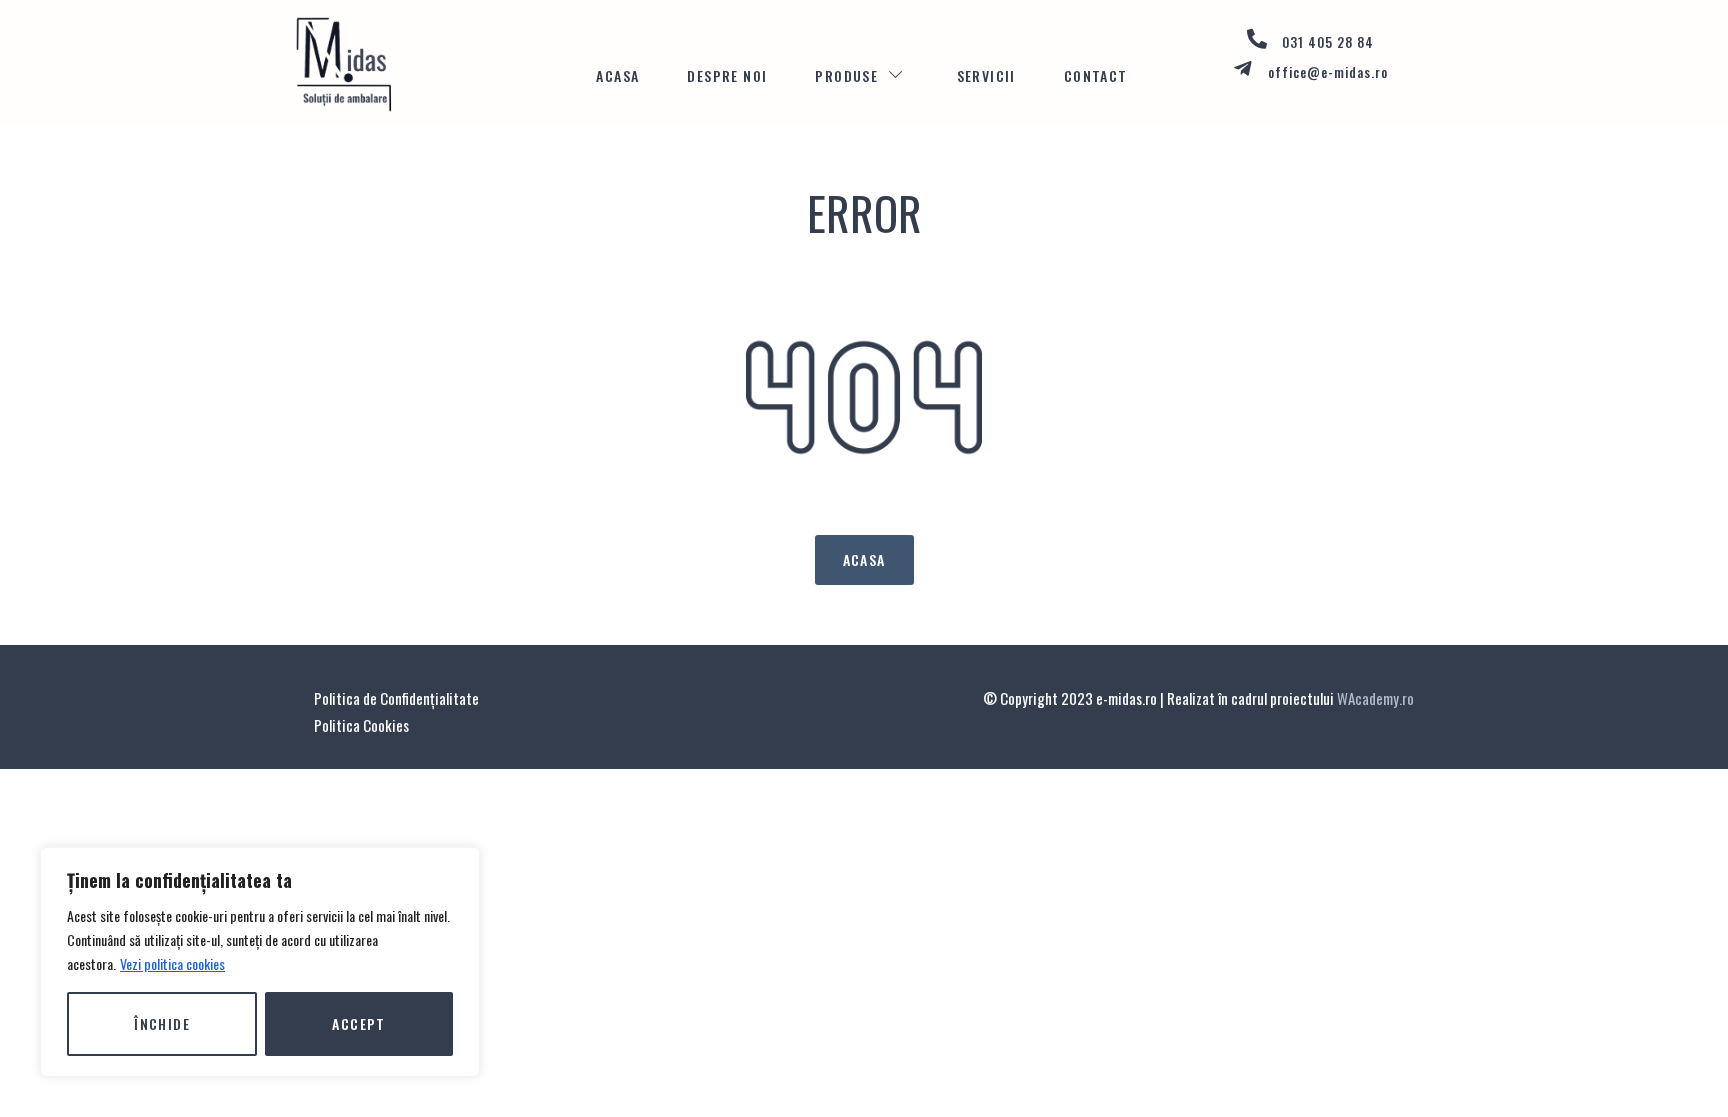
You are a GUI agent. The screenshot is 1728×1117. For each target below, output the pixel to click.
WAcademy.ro (1375, 698)
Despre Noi (727, 75)
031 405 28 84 (1328, 42)
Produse (846, 75)
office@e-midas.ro (1328, 72)
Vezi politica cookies (172, 963)
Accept (358, 1023)
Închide (162, 1023)
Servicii (986, 75)
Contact (1096, 75)
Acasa (617, 75)
